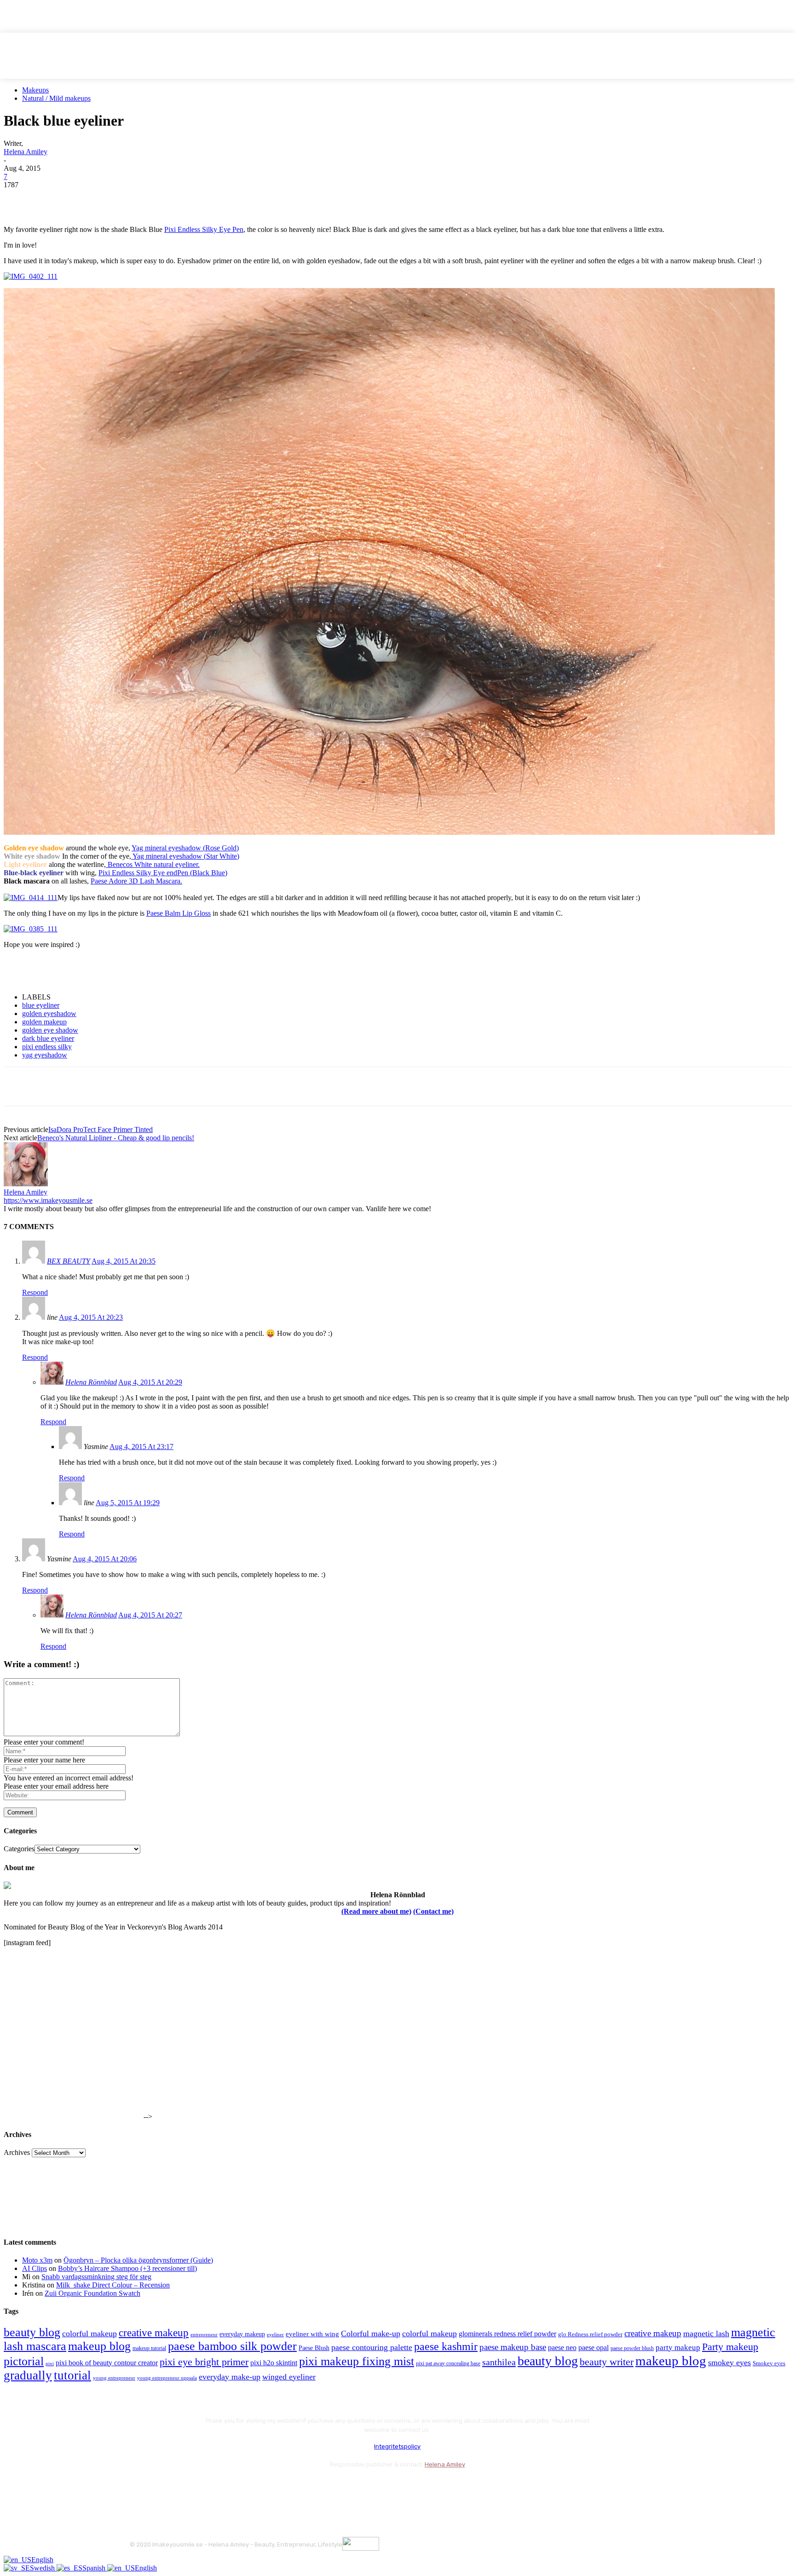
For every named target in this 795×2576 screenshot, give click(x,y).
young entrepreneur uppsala (167, 2378)
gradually (28, 2375)
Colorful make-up (371, 2333)
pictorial (24, 2361)
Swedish (43, 2568)
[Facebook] (19, 199)
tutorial (72, 2375)
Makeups (35, 90)
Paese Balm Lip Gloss (179, 913)
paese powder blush (632, 2348)
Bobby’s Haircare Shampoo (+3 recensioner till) (127, 2268)
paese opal (593, 2348)
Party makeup (730, 2347)
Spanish (95, 2568)
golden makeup (44, 1022)
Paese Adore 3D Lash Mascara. (136, 881)
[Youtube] (237, 2487)
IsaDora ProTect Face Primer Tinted (101, 1129)
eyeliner (275, 2334)
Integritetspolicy (397, 2446)
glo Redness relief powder (590, 2334)
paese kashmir (446, 2346)
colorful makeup (89, 2333)
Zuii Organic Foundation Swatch (92, 2293)
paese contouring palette (372, 2347)
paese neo (562, 2348)
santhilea (499, 2362)
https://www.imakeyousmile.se (48, 1200)
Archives (17, 2152)
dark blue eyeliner (48, 1038)
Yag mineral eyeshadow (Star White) (185, 856)
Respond (35, 1292)
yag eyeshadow (45, 1055)
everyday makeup (242, 2334)
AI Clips (35, 2268)
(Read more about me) (376, 1911)
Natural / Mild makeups (56, 98)
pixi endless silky (47, 1047)
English (42, 2560)
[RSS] (212, 2487)
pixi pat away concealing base (448, 2363)
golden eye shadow (50, 1030)
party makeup (678, 2348)
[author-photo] (26, 1184)
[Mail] (187, 2487)
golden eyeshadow (49, 1014)
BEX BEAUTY (69, 1261)
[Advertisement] (111, 970)
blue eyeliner (41, 1005)
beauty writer (607, 2362)
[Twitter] (52, 199)
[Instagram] (163, 2487)
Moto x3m (37, 2260)
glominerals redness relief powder (507, 2334)
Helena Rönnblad (91, 1382)
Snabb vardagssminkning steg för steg (96, 2277)
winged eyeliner (289, 2377)
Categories (19, 1849)
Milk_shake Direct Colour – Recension (113, 2285)
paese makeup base (513, 2347)
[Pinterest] (85, 199)
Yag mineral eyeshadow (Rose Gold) (185, 848)
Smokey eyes (769, 2363)
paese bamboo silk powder (232, 2346)
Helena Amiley (26, 152)
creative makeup (154, 2333)
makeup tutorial (149, 2348)
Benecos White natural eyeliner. (153, 864)
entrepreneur (204, 2335)
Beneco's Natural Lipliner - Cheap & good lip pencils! (116, 1138)
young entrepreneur (114, 2378)
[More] (185, 199)
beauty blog (32, 2332)
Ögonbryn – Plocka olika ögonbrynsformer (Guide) (138, 2260)
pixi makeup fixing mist (357, 2361)
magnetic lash (706, 2333)
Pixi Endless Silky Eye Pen (204, 229)
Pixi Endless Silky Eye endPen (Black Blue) (163, 873)
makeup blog (99, 2346)
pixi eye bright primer (204, 2362)
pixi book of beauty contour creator (107, 2363)
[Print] (151, 199)
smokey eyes (729, 2362)
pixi (50, 2363)
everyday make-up (230, 2377)
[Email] (118, 199)
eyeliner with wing (312, 2334)
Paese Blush (314, 2348)
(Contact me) (433, 1911)
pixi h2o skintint (274, 2363)
